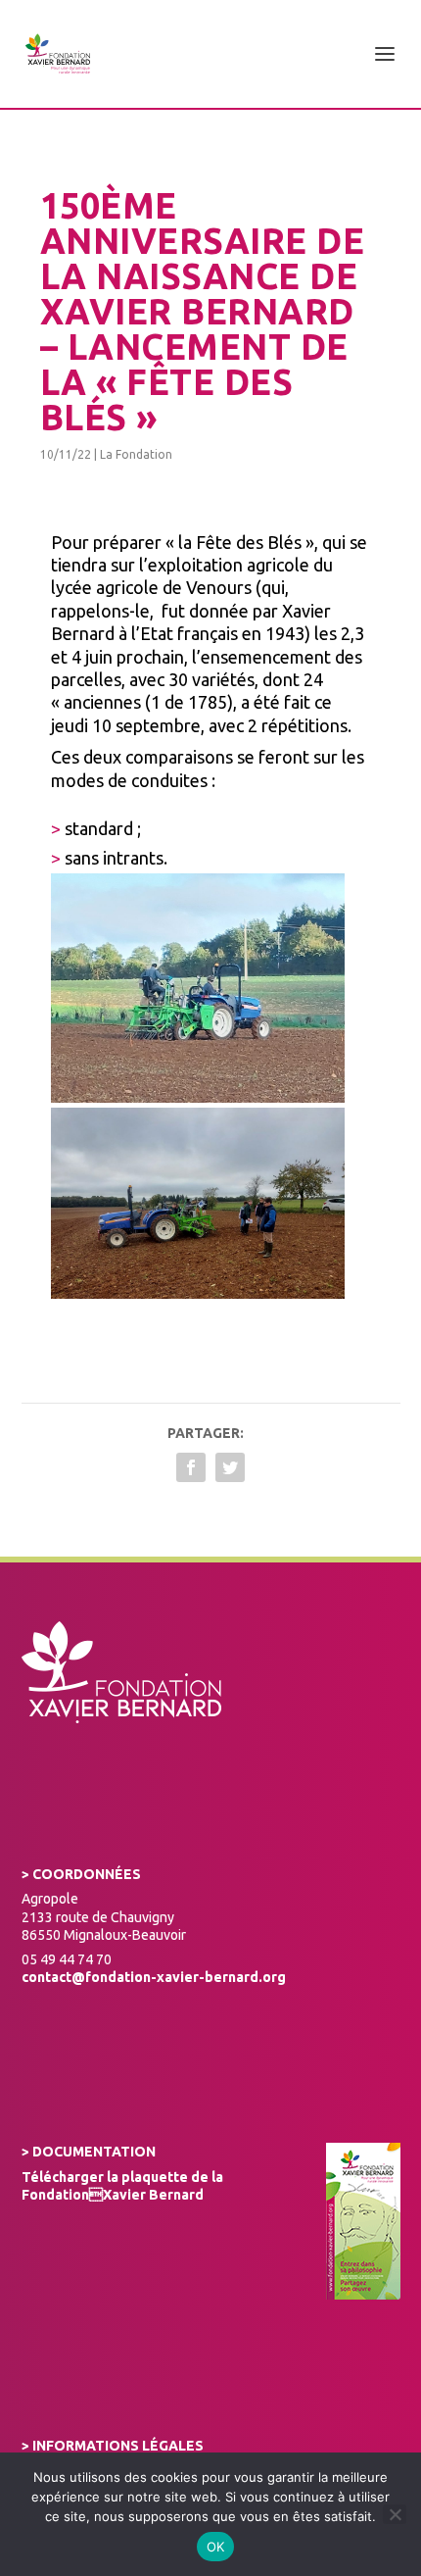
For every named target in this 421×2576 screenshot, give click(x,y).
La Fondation (136, 454)
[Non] (395, 2514)
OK (216, 2547)
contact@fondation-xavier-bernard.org (154, 1977)
